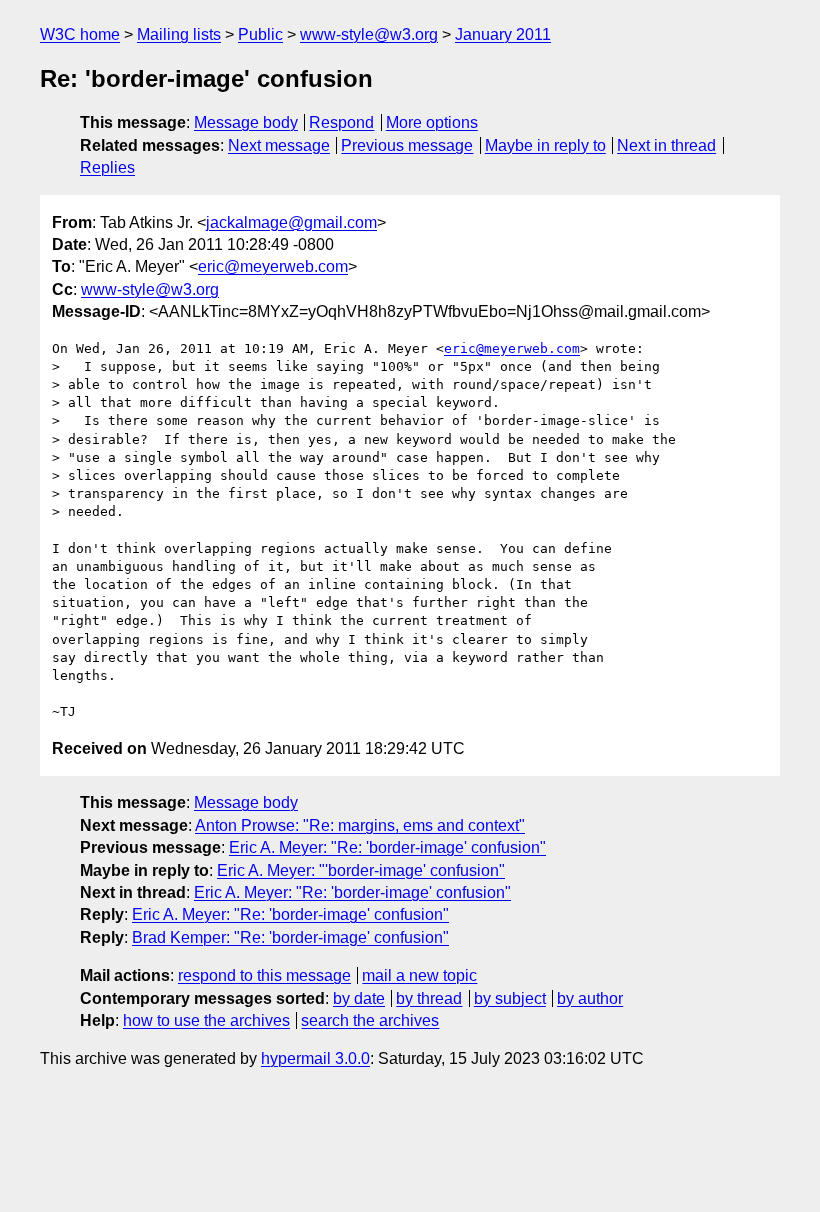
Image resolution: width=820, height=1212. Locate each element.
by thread (429, 998)
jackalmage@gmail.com (291, 222)
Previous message (407, 145)
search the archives (370, 1020)
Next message (279, 145)
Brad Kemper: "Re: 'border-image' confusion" (290, 937)
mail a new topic (419, 975)
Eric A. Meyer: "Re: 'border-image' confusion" (387, 847)
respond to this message (264, 975)
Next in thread (666, 145)
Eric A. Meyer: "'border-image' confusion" (361, 870)
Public (260, 34)
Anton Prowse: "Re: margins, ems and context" (360, 825)
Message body (246, 122)
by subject (510, 998)
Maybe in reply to (545, 145)
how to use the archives (206, 1020)
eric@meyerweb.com (273, 266)
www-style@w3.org (369, 34)
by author (590, 998)
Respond (341, 122)
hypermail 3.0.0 (315, 1058)
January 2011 (503, 34)
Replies (107, 167)
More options (432, 122)
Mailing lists (179, 34)
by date (359, 998)
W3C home (80, 34)
